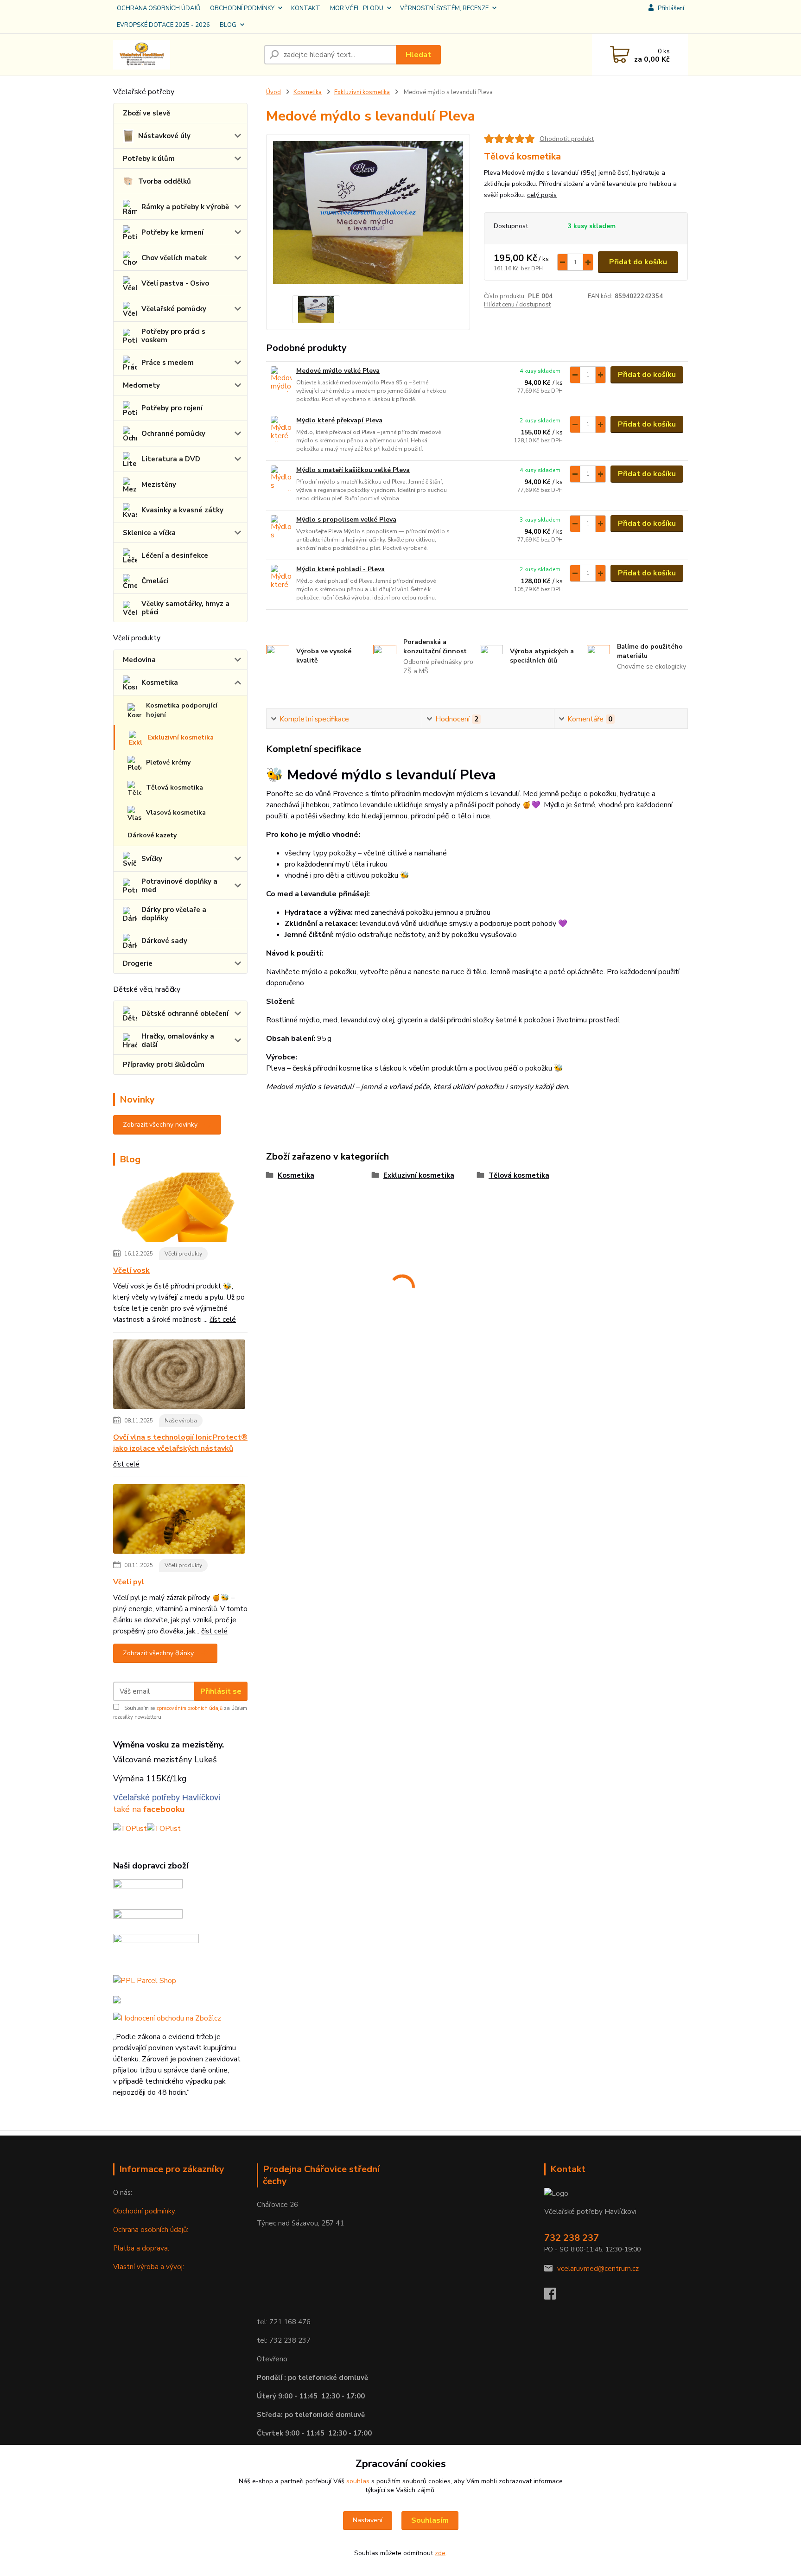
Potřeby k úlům (149, 159)
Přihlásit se (221, 1691)
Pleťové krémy (168, 762)
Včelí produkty (183, 1254)
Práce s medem (168, 363)
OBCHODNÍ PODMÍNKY (242, 8)
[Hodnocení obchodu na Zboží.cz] (167, 2018)
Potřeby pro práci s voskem (173, 336)
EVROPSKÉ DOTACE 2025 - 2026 (163, 25)
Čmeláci (155, 581)
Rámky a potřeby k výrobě (185, 207)
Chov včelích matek (174, 258)
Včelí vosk (131, 1270)
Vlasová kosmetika (176, 813)
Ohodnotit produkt (567, 139)
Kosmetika (160, 682)
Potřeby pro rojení (172, 408)
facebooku (164, 1809)
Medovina (139, 660)
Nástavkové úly (164, 136)
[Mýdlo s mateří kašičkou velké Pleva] (281, 478)
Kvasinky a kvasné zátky (182, 510)
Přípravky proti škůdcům (164, 1065)
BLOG (228, 25)
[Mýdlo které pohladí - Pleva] (281, 577)
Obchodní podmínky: (145, 2211)
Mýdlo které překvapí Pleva (339, 420)
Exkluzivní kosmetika (181, 737)
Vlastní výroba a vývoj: (149, 2267)
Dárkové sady (164, 941)
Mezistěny (159, 485)
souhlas (358, 2481)
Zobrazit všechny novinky (160, 1125)
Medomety (141, 385)
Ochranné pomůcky (173, 434)
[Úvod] (185, 55)
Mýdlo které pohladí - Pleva (340, 569)
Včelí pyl (129, 1582)
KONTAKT (306, 8)
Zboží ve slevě (146, 113)
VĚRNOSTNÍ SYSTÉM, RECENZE (444, 8)
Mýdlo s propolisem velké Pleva (346, 520)
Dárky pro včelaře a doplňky (174, 914)
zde (440, 2553)
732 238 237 (572, 2238)
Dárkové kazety (152, 835)
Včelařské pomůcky (174, 309)
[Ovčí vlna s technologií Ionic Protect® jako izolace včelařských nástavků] (179, 1376)
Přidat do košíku (638, 262)
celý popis (542, 195)
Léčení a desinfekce (175, 555)
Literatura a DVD (171, 459)
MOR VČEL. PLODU (357, 8)
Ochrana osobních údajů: (151, 2230)
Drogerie (138, 963)
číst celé (223, 1320)
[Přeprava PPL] (148, 1890)
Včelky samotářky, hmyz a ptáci (185, 608)
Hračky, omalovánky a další (178, 1040)
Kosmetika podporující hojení (182, 710)
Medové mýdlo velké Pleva (338, 371)
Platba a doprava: (141, 2248)
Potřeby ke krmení (172, 232)
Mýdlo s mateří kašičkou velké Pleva (353, 470)
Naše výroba (181, 1421)
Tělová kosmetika (175, 787)
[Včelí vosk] (179, 1209)
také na (128, 1809)
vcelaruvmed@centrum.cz (598, 2269)
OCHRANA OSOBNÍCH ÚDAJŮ (159, 8)
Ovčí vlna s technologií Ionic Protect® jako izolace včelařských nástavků (180, 1443)
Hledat (418, 55)
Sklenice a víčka (149, 533)
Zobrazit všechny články (158, 1653)
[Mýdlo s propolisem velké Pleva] (281, 528)
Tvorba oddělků (165, 181)
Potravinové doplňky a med (179, 886)
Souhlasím (430, 2520)
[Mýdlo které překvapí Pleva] (281, 429)
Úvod (273, 92)
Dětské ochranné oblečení (185, 1014)
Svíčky (152, 859)
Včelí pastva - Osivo (175, 283)
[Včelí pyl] (179, 1521)
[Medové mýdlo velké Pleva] (281, 379)
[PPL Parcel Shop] (145, 1980)
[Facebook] (555, 2296)
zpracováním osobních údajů (189, 1708)
